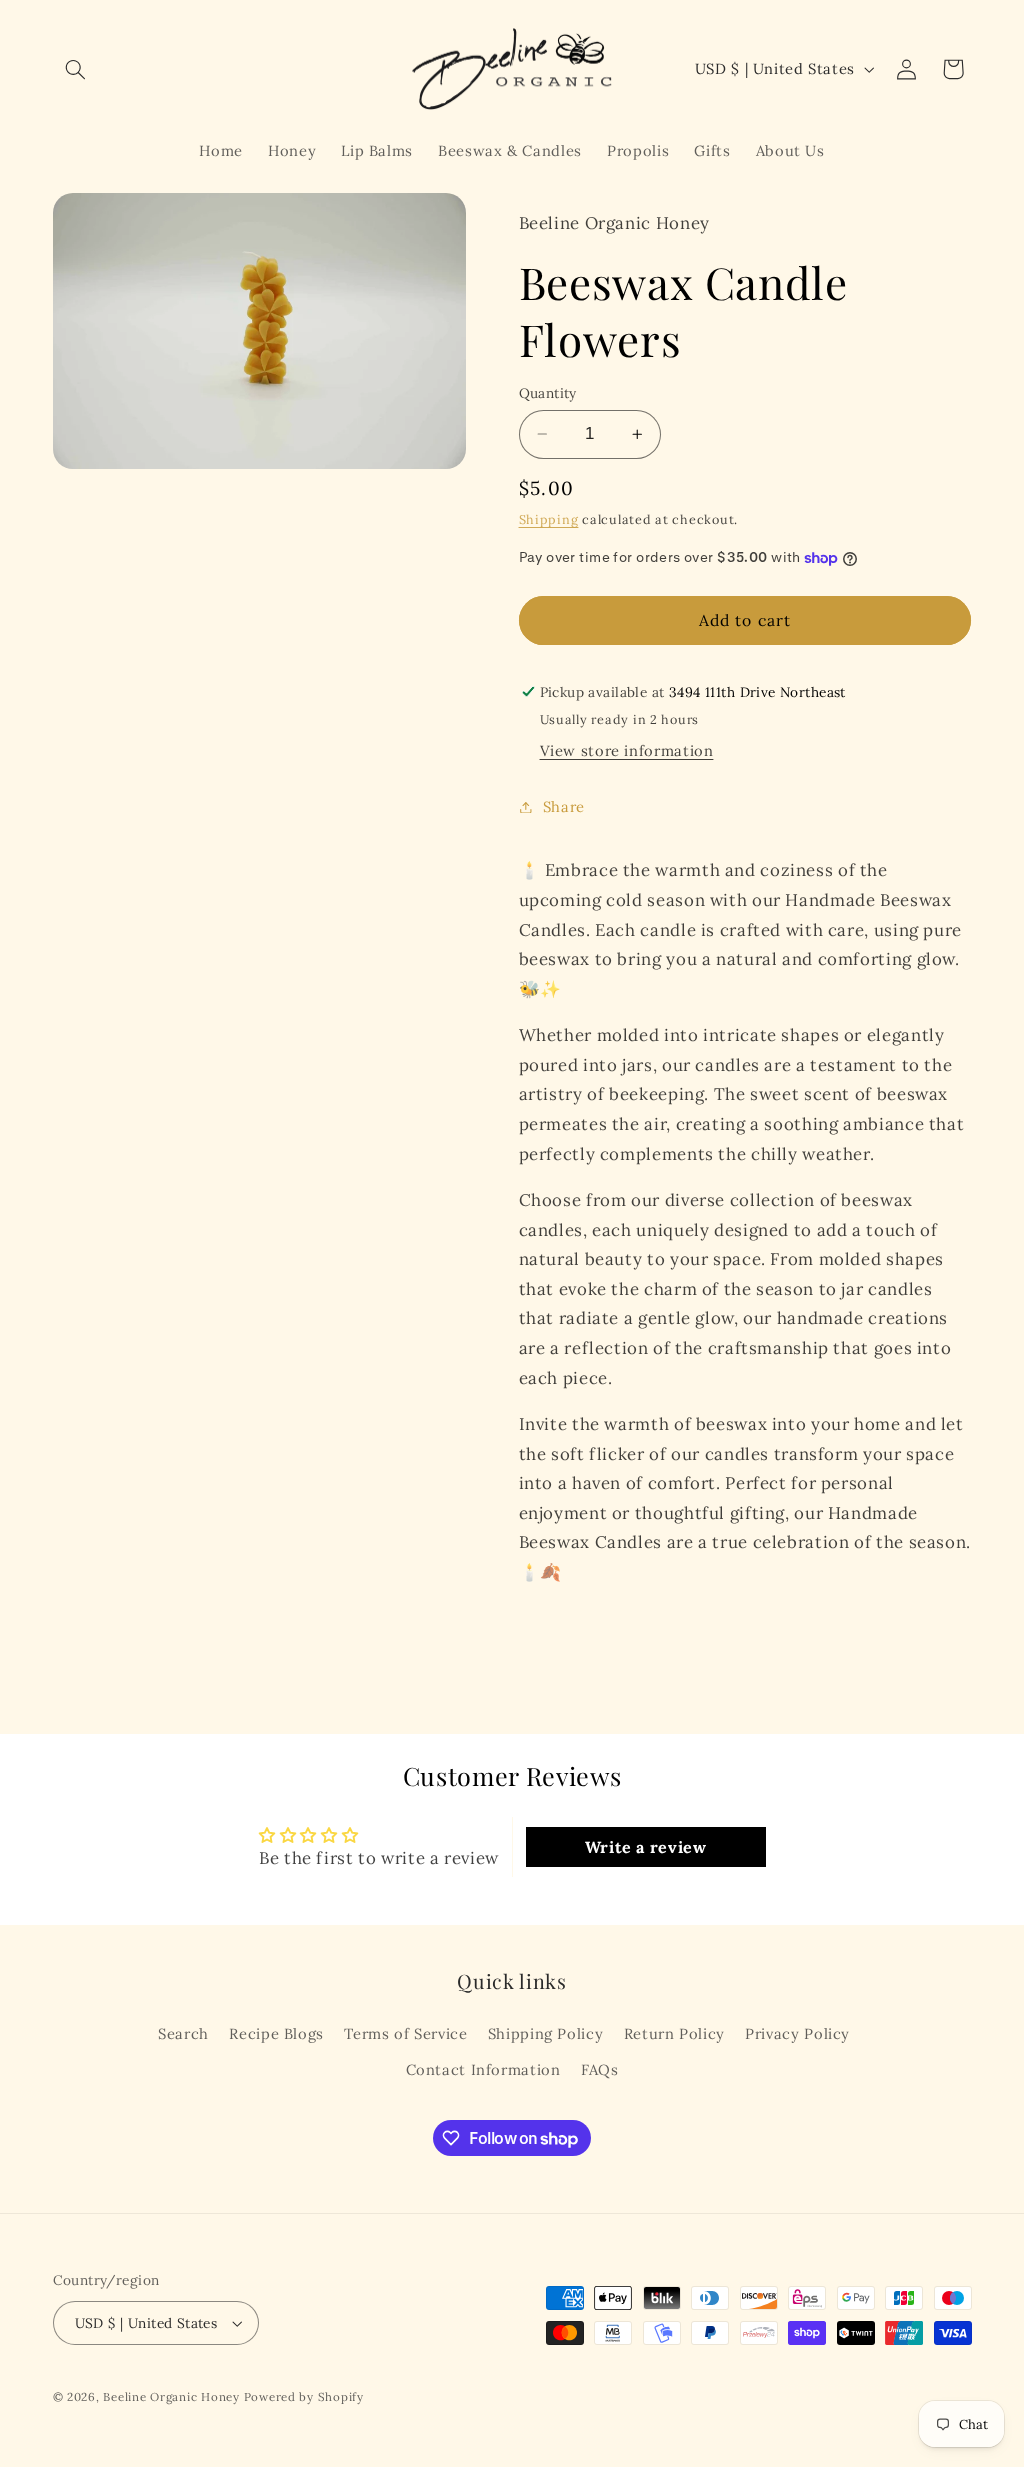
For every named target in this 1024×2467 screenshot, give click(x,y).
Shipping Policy (545, 2033)
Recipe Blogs (276, 2033)
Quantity (548, 393)
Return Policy (674, 2033)
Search (183, 2033)
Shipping (549, 519)
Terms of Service (405, 2033)
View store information (627, 750)
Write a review (646, 1847)
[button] (76, 69)
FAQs (600, 2069)
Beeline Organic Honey (171, 2396)
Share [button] (564, 806)
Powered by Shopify (304, 2396)
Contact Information (483, 2069)
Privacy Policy (797, 2033)
